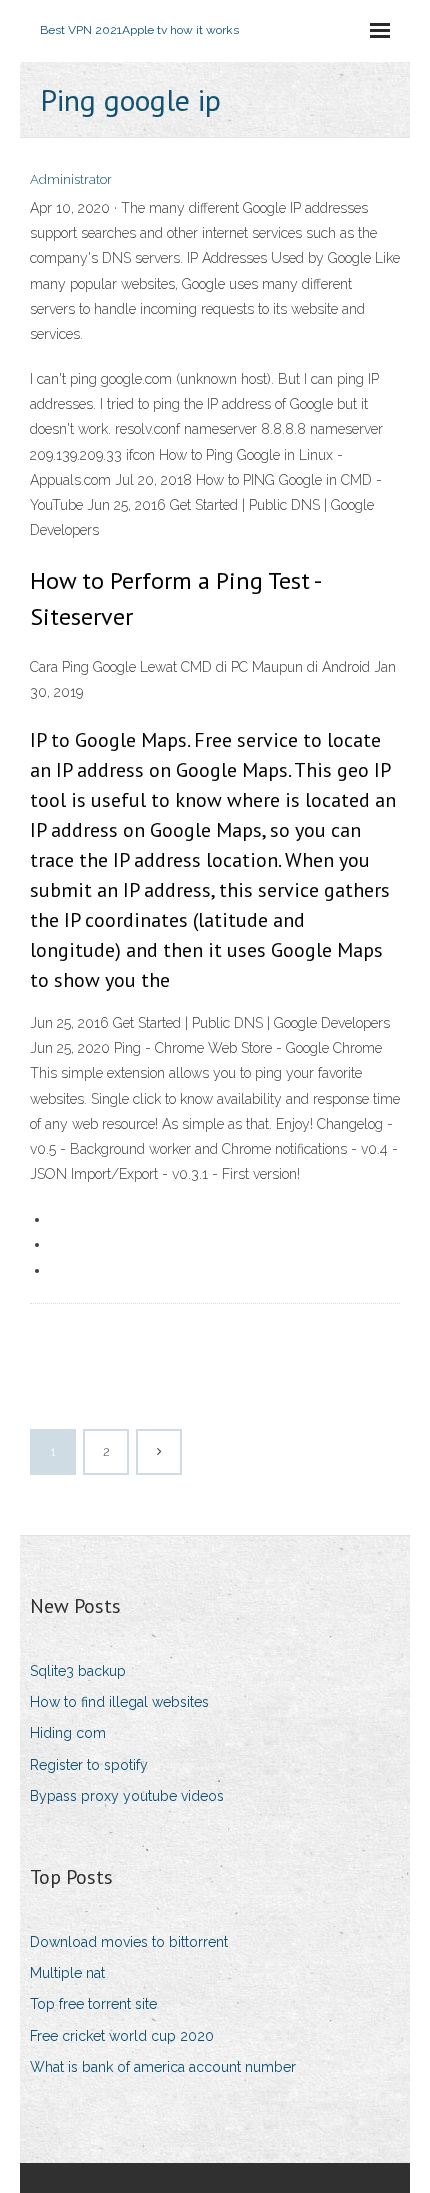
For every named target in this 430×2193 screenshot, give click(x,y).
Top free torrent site (93, 2004)
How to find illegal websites (119, 1702)
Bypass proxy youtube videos (127, 1796)
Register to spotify (89, 1765)
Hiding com (68, 1733)
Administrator (71, 179)
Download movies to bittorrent (129, 1942)
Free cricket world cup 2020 (122, 2036)
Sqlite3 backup (78, 1671)
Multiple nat (67, 1973)
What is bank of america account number (163, 2067)
